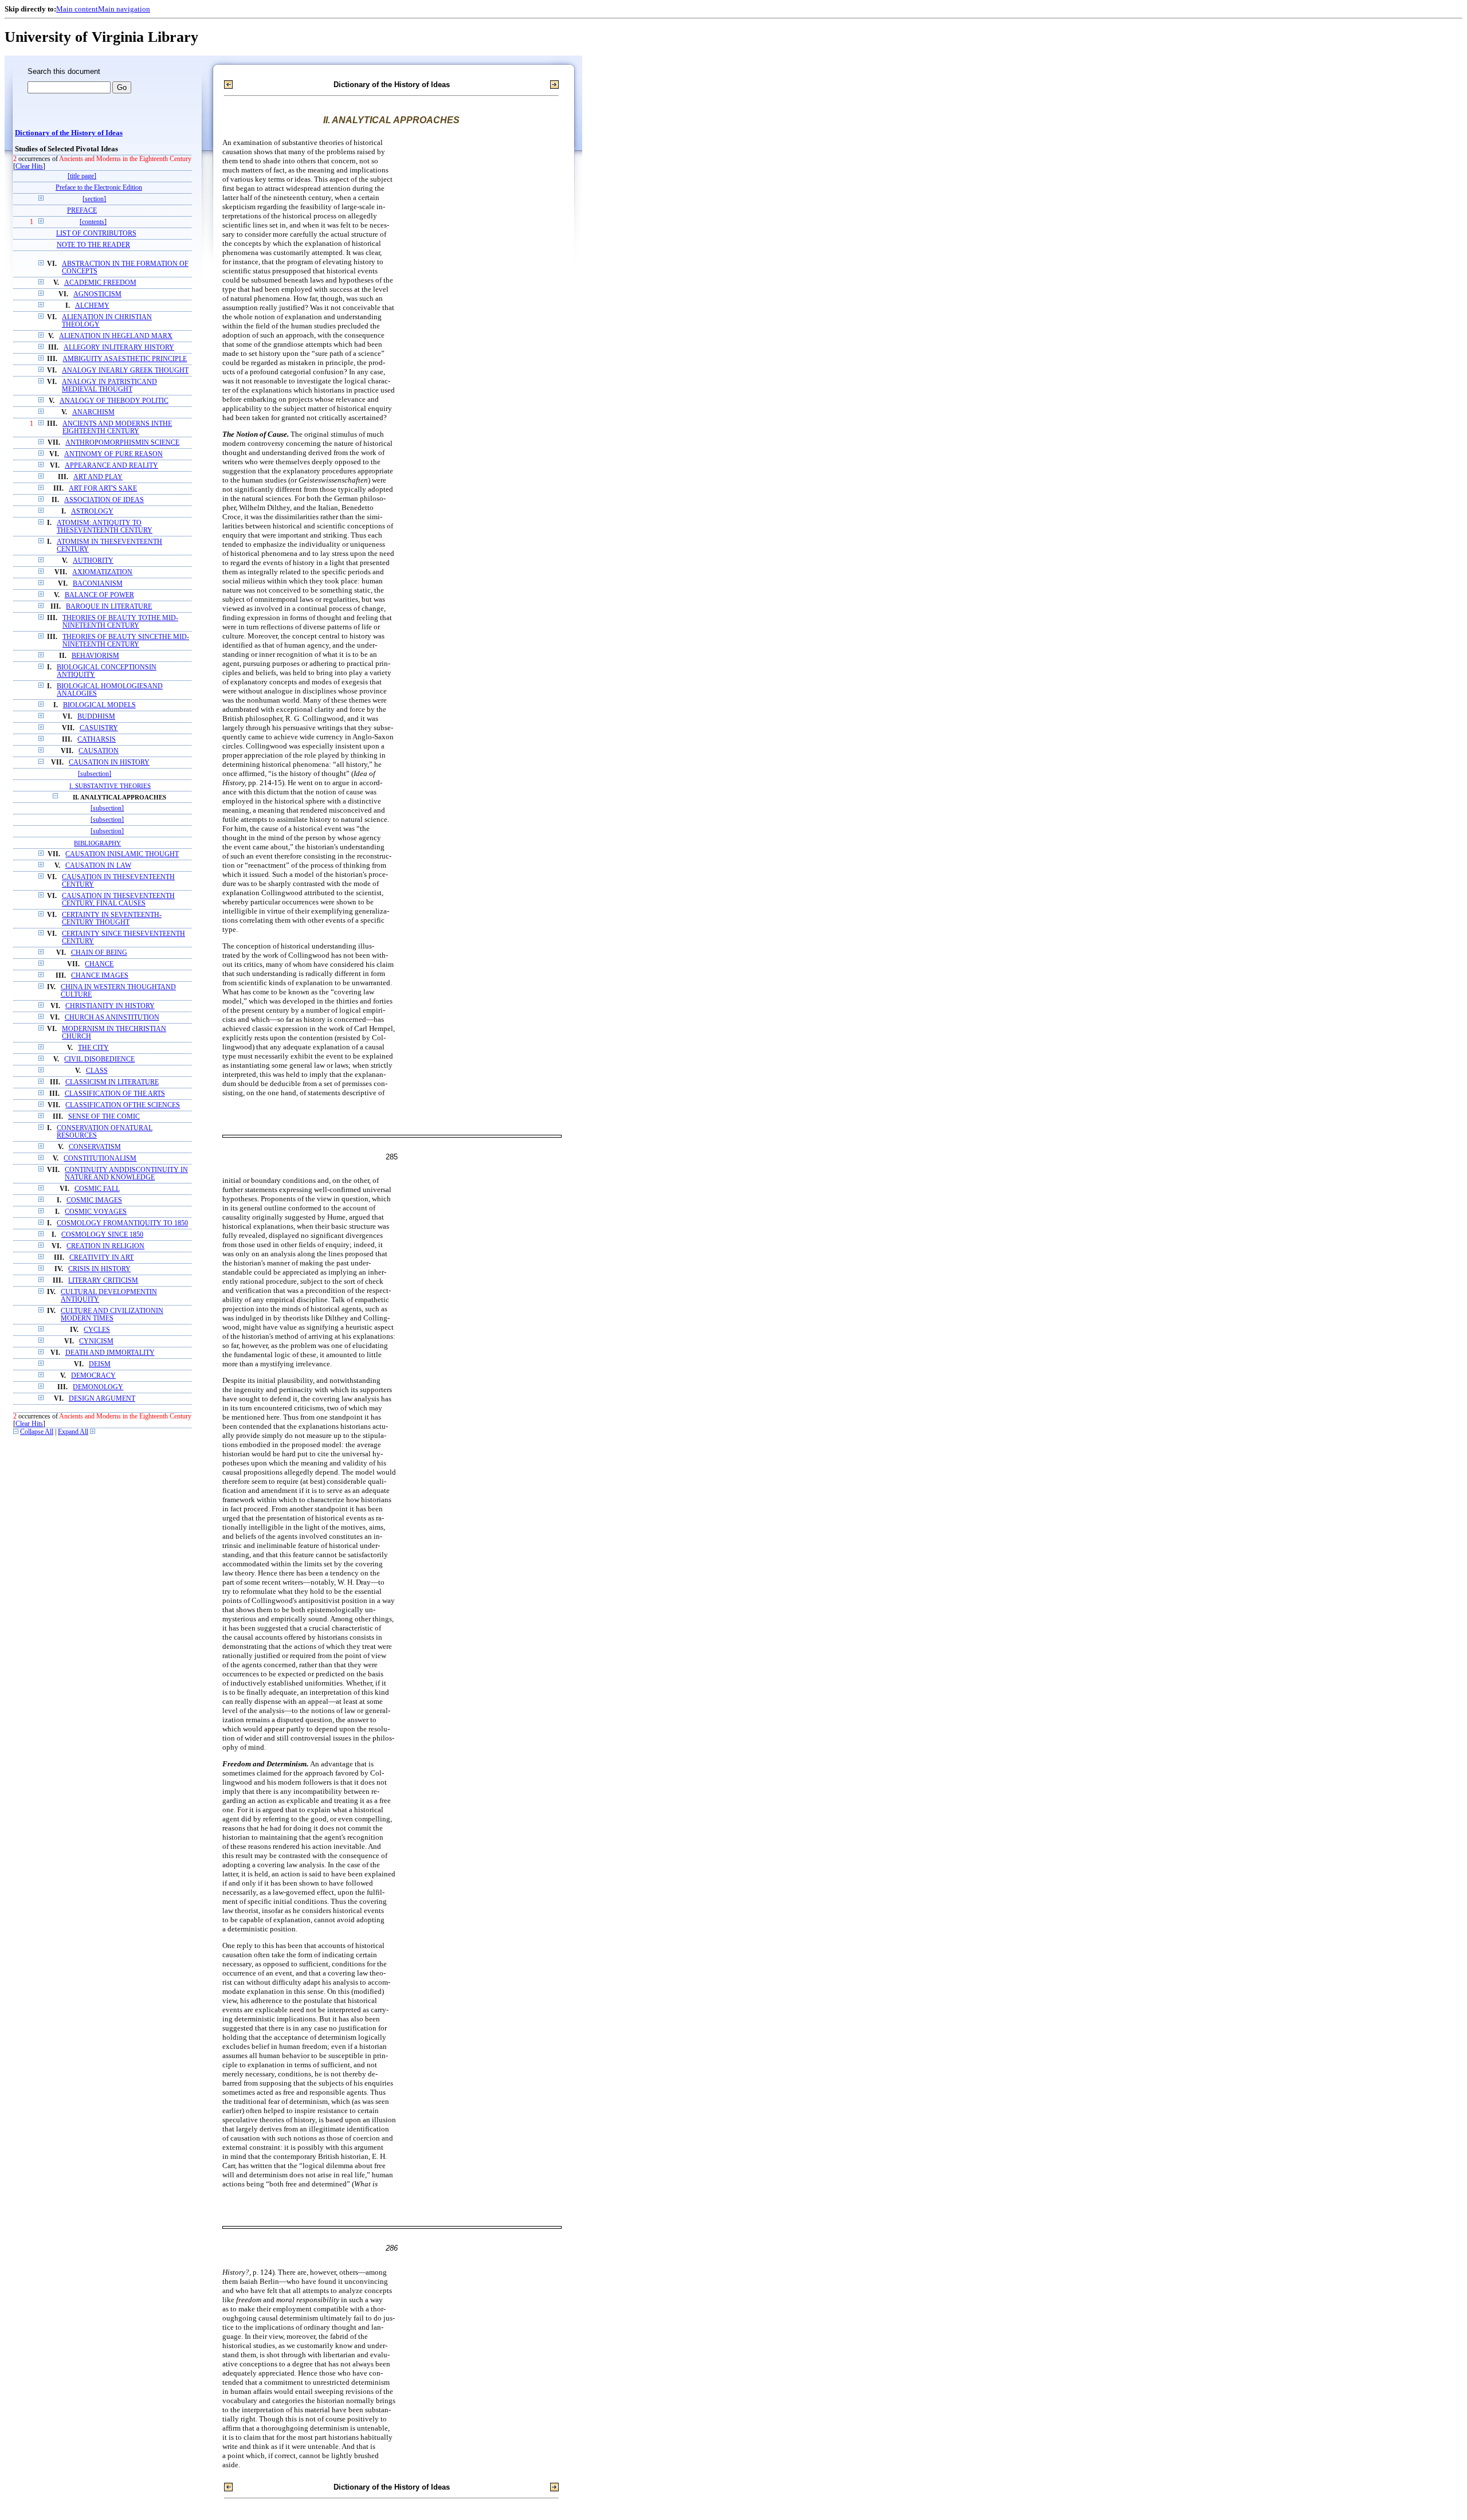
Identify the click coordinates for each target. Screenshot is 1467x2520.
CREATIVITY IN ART (101, 1258)
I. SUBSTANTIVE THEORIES (110, 786)
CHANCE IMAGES (100, 976)
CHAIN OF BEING (99, 953)
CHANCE (99, 964)
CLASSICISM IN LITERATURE (112, 1082)
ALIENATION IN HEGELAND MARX (116, 336)
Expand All (73, 1432)
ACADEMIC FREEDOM (100, 283)
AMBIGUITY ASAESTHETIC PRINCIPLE (125, 359)
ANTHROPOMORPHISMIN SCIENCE (122, 443)
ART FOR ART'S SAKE (103, 489)
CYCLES (97, 1330)
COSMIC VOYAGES (96, 1212)
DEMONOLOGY (98, 1387)
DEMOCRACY (93, 1376)
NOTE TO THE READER (93, 245)
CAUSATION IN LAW (98, 866)
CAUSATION (99, 751)
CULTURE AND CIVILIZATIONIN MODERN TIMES (112, 1315)
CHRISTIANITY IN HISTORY (110, 1006)
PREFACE (82, 211)
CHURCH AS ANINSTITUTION (112, 1018)
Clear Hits (29, 166)
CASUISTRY (99, 728)
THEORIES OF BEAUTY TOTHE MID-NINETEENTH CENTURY (120, 622)
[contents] (93, 222)
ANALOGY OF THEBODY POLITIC (114, 401)
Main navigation (124, 9)
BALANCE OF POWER (99, 595)
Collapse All (37, 1432)
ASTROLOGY (92, 512)
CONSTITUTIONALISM (100, 1159)
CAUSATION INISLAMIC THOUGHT (122, 854)
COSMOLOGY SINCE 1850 (102, 1235)
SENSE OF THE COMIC (104, 1117)
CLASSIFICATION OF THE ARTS (115, 1094)
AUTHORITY (93, 561)
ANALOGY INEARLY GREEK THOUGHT (125, 371)
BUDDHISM (96, 717)
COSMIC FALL (97, 1189)
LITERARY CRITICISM (103, 1281)
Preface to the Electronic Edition (99, 188)
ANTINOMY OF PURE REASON (113, 454)
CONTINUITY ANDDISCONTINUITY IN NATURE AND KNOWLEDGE (126, 1174)
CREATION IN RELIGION (105, 1246)
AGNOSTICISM (97, 294)
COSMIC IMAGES (94, 1200)
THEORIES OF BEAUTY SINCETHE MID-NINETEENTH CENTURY (126, 641)
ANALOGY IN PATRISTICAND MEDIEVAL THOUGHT (109, 386)
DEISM (100, 1364)
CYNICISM (96, 1341)
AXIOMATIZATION (102, 572)
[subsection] (95, 774)
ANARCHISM (93, 412)
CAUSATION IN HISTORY (109, 763)
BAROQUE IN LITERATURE (109, 607)
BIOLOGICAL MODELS (99, 705)
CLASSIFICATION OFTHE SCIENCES (123, 1105)
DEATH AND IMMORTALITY (110, 1353)
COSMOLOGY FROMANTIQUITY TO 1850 (122, 1223)
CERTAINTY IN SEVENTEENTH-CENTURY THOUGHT (112, 919)
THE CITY (93, 1048)
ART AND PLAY (98, 477)
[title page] (82, 176)
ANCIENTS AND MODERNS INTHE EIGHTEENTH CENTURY (117, 428)
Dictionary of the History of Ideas (69, 133)
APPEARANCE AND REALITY (111, 466)
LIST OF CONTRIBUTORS (96, 234)
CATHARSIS (97, 740)
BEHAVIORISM (95, 656)
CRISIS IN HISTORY (99, 1269)
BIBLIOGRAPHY (97, 843)
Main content (77, 9)
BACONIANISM (98, 584)
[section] (94, 199)
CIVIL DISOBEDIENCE (99, 1059)
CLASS (97, 1071)
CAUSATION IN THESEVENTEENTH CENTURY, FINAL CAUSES (118, 900)
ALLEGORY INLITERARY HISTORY (119, 348)
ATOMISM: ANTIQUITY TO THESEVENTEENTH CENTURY (105, 527)
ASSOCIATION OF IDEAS (104, 500)
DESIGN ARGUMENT (102, 1399)
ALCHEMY (92, 306)
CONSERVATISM (95, 1147)
